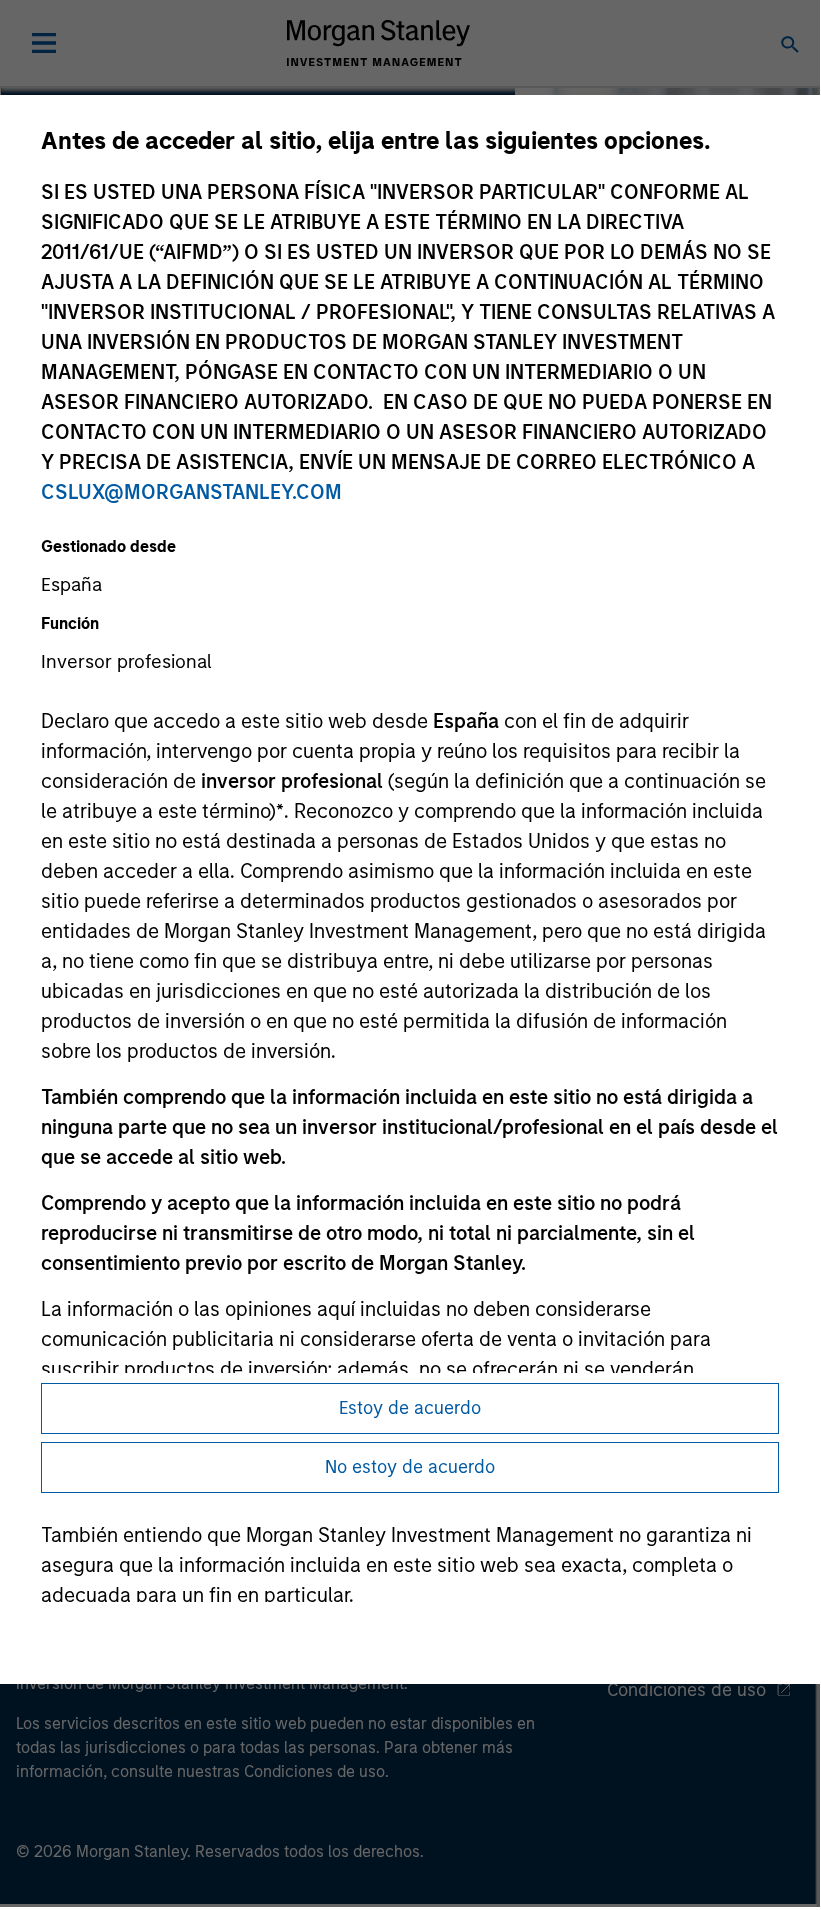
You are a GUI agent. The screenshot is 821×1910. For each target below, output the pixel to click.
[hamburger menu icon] (44, 43)
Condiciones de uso (686, 1690)
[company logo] (378, 43)
